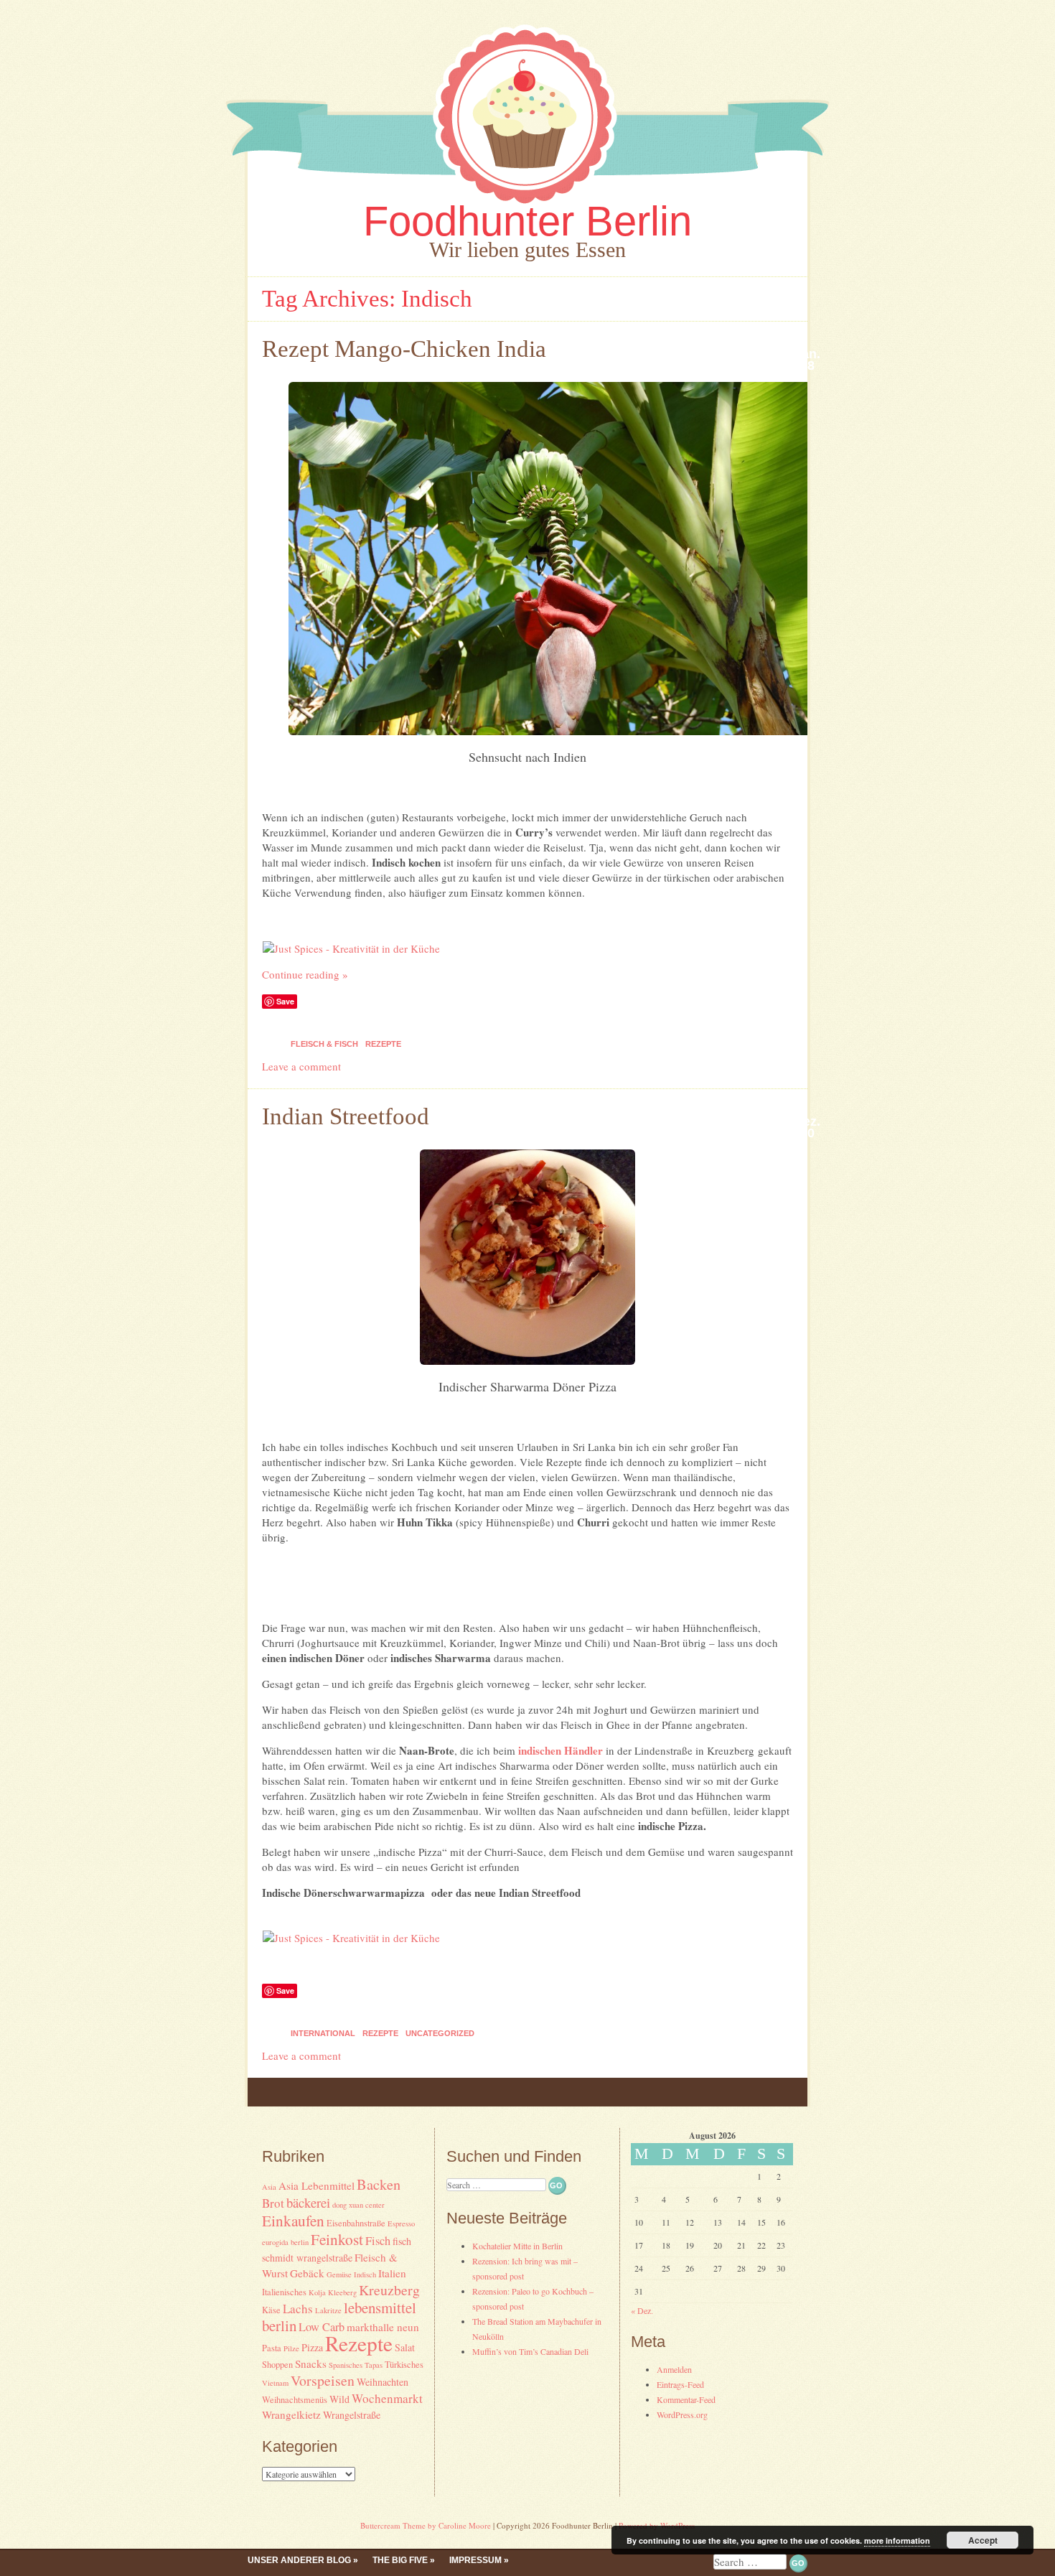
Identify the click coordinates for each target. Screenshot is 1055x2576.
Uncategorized (440, 2033)
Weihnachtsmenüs (295, 2400)
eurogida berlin (285, 2242)
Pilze (291, 2348)
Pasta (272, 2348)
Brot (273, 2203)
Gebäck (307, 2273)
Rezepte (383, 1044)
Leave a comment (301, 1066)
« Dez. (642, 2310)
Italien (392, 2273)
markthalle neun (383, 2327)
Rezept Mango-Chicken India (404, 349)
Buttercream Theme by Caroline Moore (426, 2525)
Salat (405, 2347)
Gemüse (339, 2274)
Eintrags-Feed (680, 2384)
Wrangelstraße (352, 2415)
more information (897, 2540)
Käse (271, 2310)
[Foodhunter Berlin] (527, 207)
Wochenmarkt (387, 2398)
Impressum (475, 2560)
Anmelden (674, 2369)
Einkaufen (293, 2220)
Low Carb (322, 2327)
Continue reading (305, 974)
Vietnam (275, 2383)
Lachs (298, 2309)
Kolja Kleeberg (333, 2292)
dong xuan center (358, 2205)
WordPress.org (682, 2414)
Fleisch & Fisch (324, 1044)
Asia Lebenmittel (316, 2185)
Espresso (401, 2223)
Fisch (378, 2241)
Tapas (374, 2365)
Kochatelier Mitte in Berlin (517, 2246)
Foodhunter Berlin (527, 221)
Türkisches (404, 2365)
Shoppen (277, 2365)
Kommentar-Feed (686, 2399)
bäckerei (308, 2202)
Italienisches (284, 2292)
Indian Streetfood (346, 1116)
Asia (269, 2187)
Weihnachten (383, 2382)
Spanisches (346, 2365)
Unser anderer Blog (299, 2560)
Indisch (365, 2274)
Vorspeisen (323, 2380)
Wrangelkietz (291, 2414)
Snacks (311, 2363)
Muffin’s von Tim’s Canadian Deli (530, 2351)
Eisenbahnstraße (356, 2223)
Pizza (312, 2347)
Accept (983, 2540)
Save (285, 1001)
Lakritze (328, 2310)
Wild (339, 2399)
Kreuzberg (389, 2290)
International (323, 2033)
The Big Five (400, 2560)
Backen (379, 2184)
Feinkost (337, 2239)
